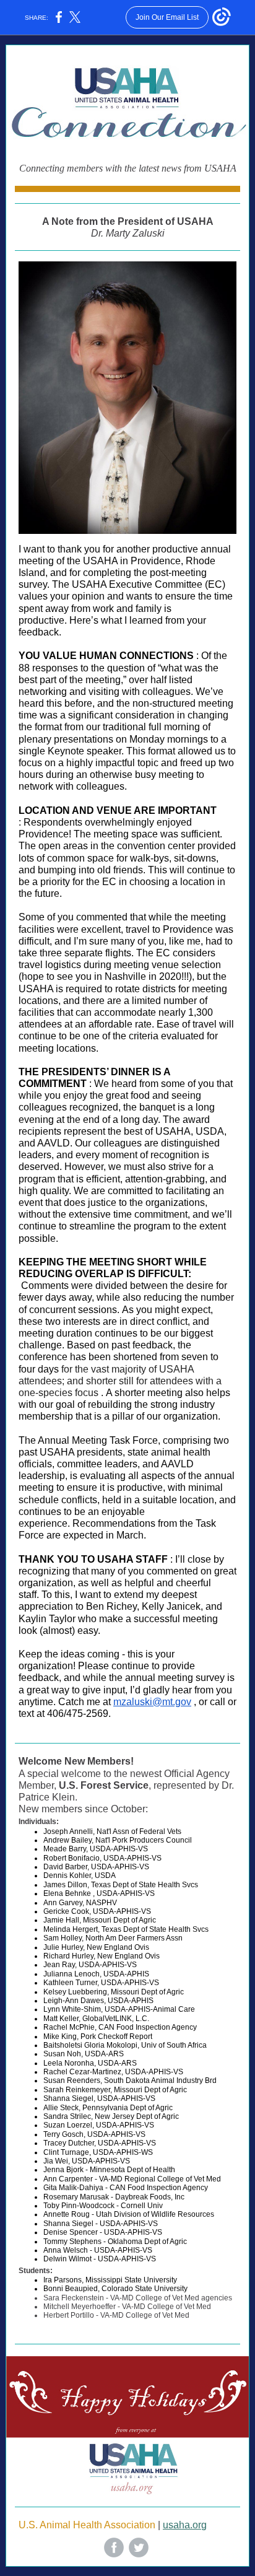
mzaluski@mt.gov (152, 1702)
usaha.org (185, 2525)
